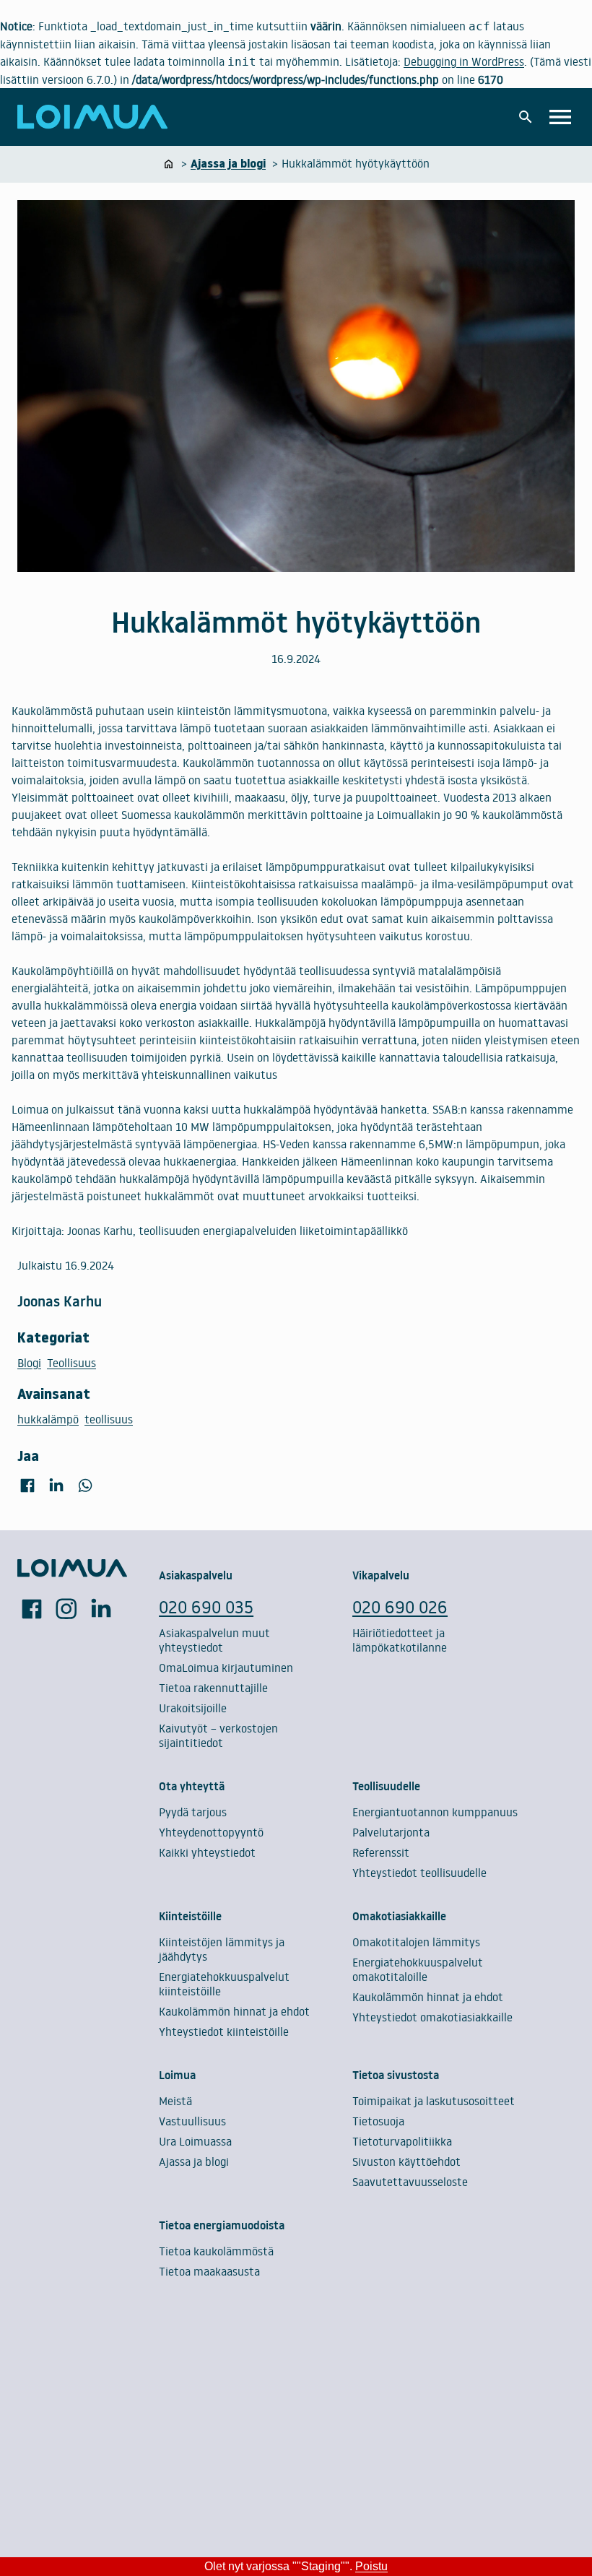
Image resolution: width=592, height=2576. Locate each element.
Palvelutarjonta (391, 1832)
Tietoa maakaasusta (209, 2271)
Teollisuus (71, 1363)
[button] (526, 117)
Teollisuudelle (386, 1786)
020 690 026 (400, 1606)
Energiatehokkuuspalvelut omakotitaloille (418, 1969)
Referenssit (381, 1852)
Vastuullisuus (192, 2121)
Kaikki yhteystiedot (207, 1852)
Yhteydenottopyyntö (211, 1832)
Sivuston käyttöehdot (406, 2161)
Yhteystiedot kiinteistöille (224, 2031)
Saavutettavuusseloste (410, 2182)
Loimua (177, 2075)
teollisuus (109, 1419)
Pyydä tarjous (193, 1812)
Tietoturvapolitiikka (402, 2141)
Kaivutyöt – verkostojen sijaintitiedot (218, 1735)
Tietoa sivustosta (396, 2075)
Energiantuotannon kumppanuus (435, 1812)
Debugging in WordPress (464, 61)
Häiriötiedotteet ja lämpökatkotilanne (400, 1640)
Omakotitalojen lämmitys (416, 1942)
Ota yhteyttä (192, 1786)
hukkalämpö (48, 1419)
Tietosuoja (378, 2121)
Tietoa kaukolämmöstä (216, 2251)
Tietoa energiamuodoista (222, 2225)
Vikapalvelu (381, 1575)
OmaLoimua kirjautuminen (226, 1668)
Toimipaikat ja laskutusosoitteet (434, 2101)
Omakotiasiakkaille (399, 1916)
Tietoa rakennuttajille (213, 1688)
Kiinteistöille (190, 1916)
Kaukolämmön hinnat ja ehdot (234, 2011)
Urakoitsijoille (193, 1708)
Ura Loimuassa (195, 2141)
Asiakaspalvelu (196, 1575)
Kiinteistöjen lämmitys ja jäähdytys (222, 1949)
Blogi (29, 1363)
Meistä (175, 2101)
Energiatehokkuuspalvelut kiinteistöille (224, 1984)
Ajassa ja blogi (194, 2161)
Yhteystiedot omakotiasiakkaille (432, 2017)
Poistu (371, 2566)
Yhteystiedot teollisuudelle (419, 1873)
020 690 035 (206, 1606)
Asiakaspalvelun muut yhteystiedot (214, 1640)
